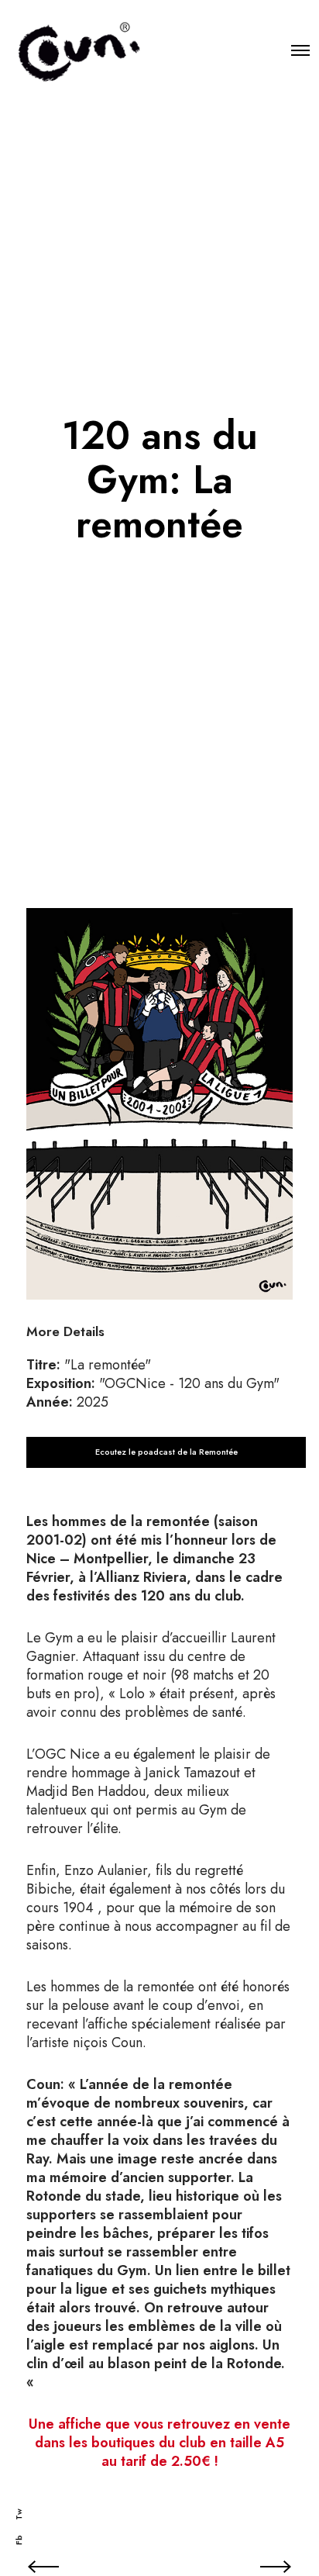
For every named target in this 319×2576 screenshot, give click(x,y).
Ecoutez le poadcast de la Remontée (166, 1452)
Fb (19, 2540)
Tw (19, 2514)
